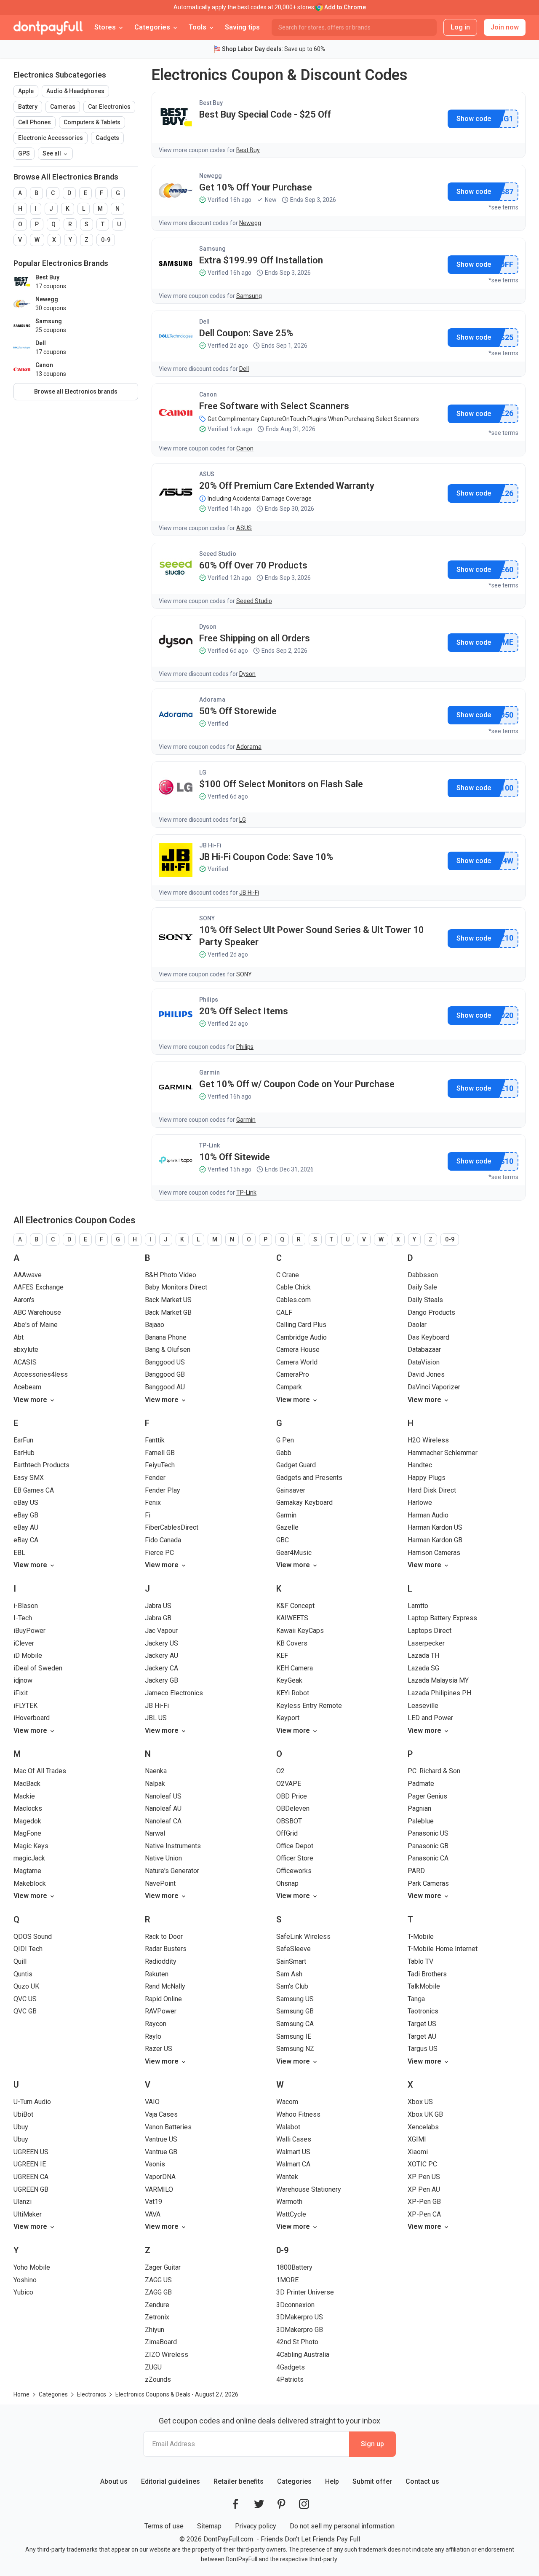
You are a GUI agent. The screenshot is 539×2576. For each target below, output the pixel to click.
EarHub (24, 1453)
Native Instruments (173, 1846)
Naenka (156, 1771)
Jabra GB (158, 1618)
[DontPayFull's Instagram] (304, 2504)
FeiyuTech (160, 1465)
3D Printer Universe (305, 2292)
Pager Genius (427, 1796)
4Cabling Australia (303, 2355)
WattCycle (291, 2214)
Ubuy (21, 2127)
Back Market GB (168, 1312)
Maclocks (28, 1808)
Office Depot (295, 1846)
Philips (209, 1000)
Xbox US (420, 2102)
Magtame (27, 1871)
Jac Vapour (161, 1631)
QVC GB (25, 2011)
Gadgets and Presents (309, 1478)
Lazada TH (423, 1655)
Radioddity (161, 1961)
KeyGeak (289, 1680)
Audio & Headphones (75, 91)
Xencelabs (423, 2127)
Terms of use (164, 2526)
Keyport (288, 1718)
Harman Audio (428, 1515)
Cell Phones (35, 122)
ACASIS (25, 1362)
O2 (280, 1771)
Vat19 (153, 2202)
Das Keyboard (428, 1337)
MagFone (27, 1833)
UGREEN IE (30, 2164)
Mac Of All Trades (40, 1771)
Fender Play (163, 1490)
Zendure (157, 2305)
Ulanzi (23, 2202)
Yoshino (25, 2280)
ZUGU (153, 2367)
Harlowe (420, 1502)
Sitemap (209, 2526)
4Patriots (290, 2379)
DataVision (424, 1362)
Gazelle (287, 1527)
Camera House (298, 1350)
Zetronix (157, 2317)
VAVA (153, 2214)
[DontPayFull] (48, 27)
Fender (155, 1478)
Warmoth (289, 2202)
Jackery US (161, 1643)
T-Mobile (421, 1937)
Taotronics (423, 2011)
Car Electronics (109, 107)
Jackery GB (161, 1680)
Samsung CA (295, 2024)
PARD (416, 1871)
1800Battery (294, 2267)
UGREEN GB (31, 2189)
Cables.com (294, 1300)
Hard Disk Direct (432, 1490)
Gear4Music (294, 1553)
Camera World (297, 1362)
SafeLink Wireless (303, 1937)
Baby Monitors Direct (176, 1287)
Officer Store (295, 1858)
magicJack (29, 1858)
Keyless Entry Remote (309, 1706)
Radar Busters (166, 1949)
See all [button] (52, 153)
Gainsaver (291, 1490)
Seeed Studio (218, 554)
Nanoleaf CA (163, 1821)
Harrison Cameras (434, 1553)
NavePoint (160, 1883)
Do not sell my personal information (342, 2526)
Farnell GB (160, 1453)
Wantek (287, 2177)
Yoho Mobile (32, 2267)
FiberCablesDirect (172, 1527)
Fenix (153, 1502)
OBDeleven (293, 1808)
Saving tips (242, 27)
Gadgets (107, 138)
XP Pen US (424, 2177)
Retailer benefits (239, 2481)
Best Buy (211, 103)
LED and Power (430, 1718)
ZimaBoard (161, 2342)
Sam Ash (289, 1974)
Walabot (288, 2127)
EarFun (23, 1440)
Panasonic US (428, 1833)
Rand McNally (165, 1986)
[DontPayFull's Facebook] (235, 2504)
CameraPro (293, 1374)
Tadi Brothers (427, 1974)
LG (203, 772)
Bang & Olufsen (168, 1350)
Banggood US (165, 1362)
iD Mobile (28, 1655)
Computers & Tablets (92, 122)
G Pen (285, 1440)
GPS (24, 153)
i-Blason (26, 1606)
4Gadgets (291, 2367)
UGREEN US (31, 2152)
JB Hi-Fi (210, 845)
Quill (20, 1961)
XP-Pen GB (424, 2202)
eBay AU (26, 1527)
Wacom (287, 2102)
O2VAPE (289, 1784)
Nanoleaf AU (163, 1808)
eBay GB (26, 1515)
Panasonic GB (428, 1846)
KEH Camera (295, 1668)
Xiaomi (418, 2152)
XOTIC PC (422, 2164)
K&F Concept (295, 1606)
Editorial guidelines (171, 2481)
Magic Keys (31, 1846)
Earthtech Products (41, 1465)
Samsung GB (295, 2011)
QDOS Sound (33, 1937)
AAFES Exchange (39, 1287)
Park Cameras (428, 1883)
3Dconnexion (295, 2305)
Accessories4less (41, 1374)
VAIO (152, 2102)
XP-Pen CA (424, 2214)
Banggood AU (165, 1387)
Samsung (212, 249)
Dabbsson (423, 1275)
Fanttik (155, 1440)
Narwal (155, 1833)
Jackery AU (161, 1655)
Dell (204, 322)
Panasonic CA (428, 1858)
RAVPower (161, 2011)
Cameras (63, 107)
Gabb (284, 1453)
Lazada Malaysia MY (438, 1680)
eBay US (26, 1502)
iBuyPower (29, 1631)
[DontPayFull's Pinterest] (282, 2504)
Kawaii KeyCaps (300, 1631)
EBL (19, 1553)
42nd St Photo (297, 2342)
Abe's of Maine (36, 1325)
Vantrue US (161, 2139)
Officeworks (294, 1871)
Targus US (423, 2049)
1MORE (287, 2280)
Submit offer (372, 2481)
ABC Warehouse (37, 1312)
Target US (422, 2024)
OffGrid (287, 1833)
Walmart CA (293, 2164)
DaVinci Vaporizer (434, 1387)
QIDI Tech (28, 1949)
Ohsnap (287, 1883)
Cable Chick (294, 1287)
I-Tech (23, 1618)
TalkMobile (424, 1986)
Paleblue (421, 1821)
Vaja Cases (161, 2114)
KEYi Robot (293, 1693)
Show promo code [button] (474, 119)
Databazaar (424, 1350)
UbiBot (23, 2114)
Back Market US (168, 1300)
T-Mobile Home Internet (443, 1949)
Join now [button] (505, 27)
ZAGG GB (158, 2292)
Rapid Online (163, 1999)
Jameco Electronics (174, 1693)
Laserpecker (426, 1643)
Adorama (212, 700)
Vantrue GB (161, 2152)
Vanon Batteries (168, 2127)
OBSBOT (289, 1821)
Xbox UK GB (425, 2114)
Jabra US (158, 1606)
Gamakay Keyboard (304, 1502)
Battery (28, 107)
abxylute (26, 1350)
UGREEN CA (31, 2177)
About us (114, 2481)
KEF (282, 1655)
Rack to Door (164, 1937)
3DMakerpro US (300, 2317)
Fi (148, 1515)
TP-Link (209, 1145)
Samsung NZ (295, 2049)
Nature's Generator (172, 1871)
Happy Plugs (427, 1478)
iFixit (21, 1693)
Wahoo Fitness (298, 2114)
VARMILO (159, 2189)
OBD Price (292, 1796)
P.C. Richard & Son (434, 1771)
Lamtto (418, 1606)
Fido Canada (163, 1540)
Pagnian (419, 1808)
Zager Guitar (163, 2267)
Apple (26, 91)
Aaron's (24, 1300)
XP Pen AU (424, 2189)
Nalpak (155, 1784)
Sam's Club (292, 1986)
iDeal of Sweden (38, 1668)
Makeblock (30, 1883)
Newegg (211, 176)
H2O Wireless (428, 1440)
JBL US (156, 1718)
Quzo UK (26, 1986)
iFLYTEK (25, 1706)
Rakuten (157, 1974)
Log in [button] (460, 27)
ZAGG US (158, 2280)
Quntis (23, 1974)
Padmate (421, 1784)
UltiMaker (28, 2214)
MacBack (27, 1784)
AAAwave (28, 1275)
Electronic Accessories (51, 138)
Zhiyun (155, 2330)
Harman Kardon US (435, 1527)
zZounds (158, 2379)
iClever (24, 1643)
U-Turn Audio (32, 2102)
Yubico (23, 2292)
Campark (289, 1387)
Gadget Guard (296, 1465)
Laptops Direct (430, 1631)
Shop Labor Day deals (252, 49)
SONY (207, 918)
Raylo (153, 2036)
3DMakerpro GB (300, 2330)
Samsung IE (294, 2036)
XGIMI (417, 2139)
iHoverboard (32, 1718)
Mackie (24, 1796)
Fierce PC (159, 1553)
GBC (283, 1540)
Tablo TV (420, 1961)
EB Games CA (34, 1490)
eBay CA (26, 1540)
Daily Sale (422, 1287)
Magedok (27, 1821)
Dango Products (431, 1312)
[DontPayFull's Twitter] (259, 2504)
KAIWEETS (292, 1618)
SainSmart (291, 1961)
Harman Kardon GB (435, 1540)
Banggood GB (165, 1374)
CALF (284, 1312)
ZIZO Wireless (167, 2355)
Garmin (209, 1072)
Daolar (417, 1325)
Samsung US (295, 1999)
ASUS (207, 474)
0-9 (106, 240)
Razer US (159, 2049)
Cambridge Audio (302, 1337)
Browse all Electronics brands (76, 391)
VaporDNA (160, 2177)
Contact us (422, 2481)
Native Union (163, 1858)
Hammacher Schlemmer (443, 1453)
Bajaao (155, 1325)
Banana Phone (166, 1337)
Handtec (420, 1465)
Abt (19, 1337)
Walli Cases (294, 2139)
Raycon (156, 2024)
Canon (208, 394)
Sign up (372, 2444)
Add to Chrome (345, 7)
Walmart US (293, 2152)
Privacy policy (256, 2526)
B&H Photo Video (171, 1275)
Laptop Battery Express (442, 1618)
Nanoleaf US (163, 1796)
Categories (294, 2481)
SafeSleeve (294, 1949)
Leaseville (423, 1706)
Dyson (208, 627)
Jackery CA (161, 1668)
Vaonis (155, 2164)
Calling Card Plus (301, 1325)
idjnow (23, 1680)
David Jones (426, 1374)
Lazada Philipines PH (439, 1693)
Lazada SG (423, 1668)
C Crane (288, 1275)
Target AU (422, 2036)
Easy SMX (29, 1478)
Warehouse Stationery (309, 2189)
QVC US (25, 1999)
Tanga (416, 1999)
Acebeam (27, 1387)
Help (332, 2481)
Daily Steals (425, 1300)
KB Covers (292, 1643)
